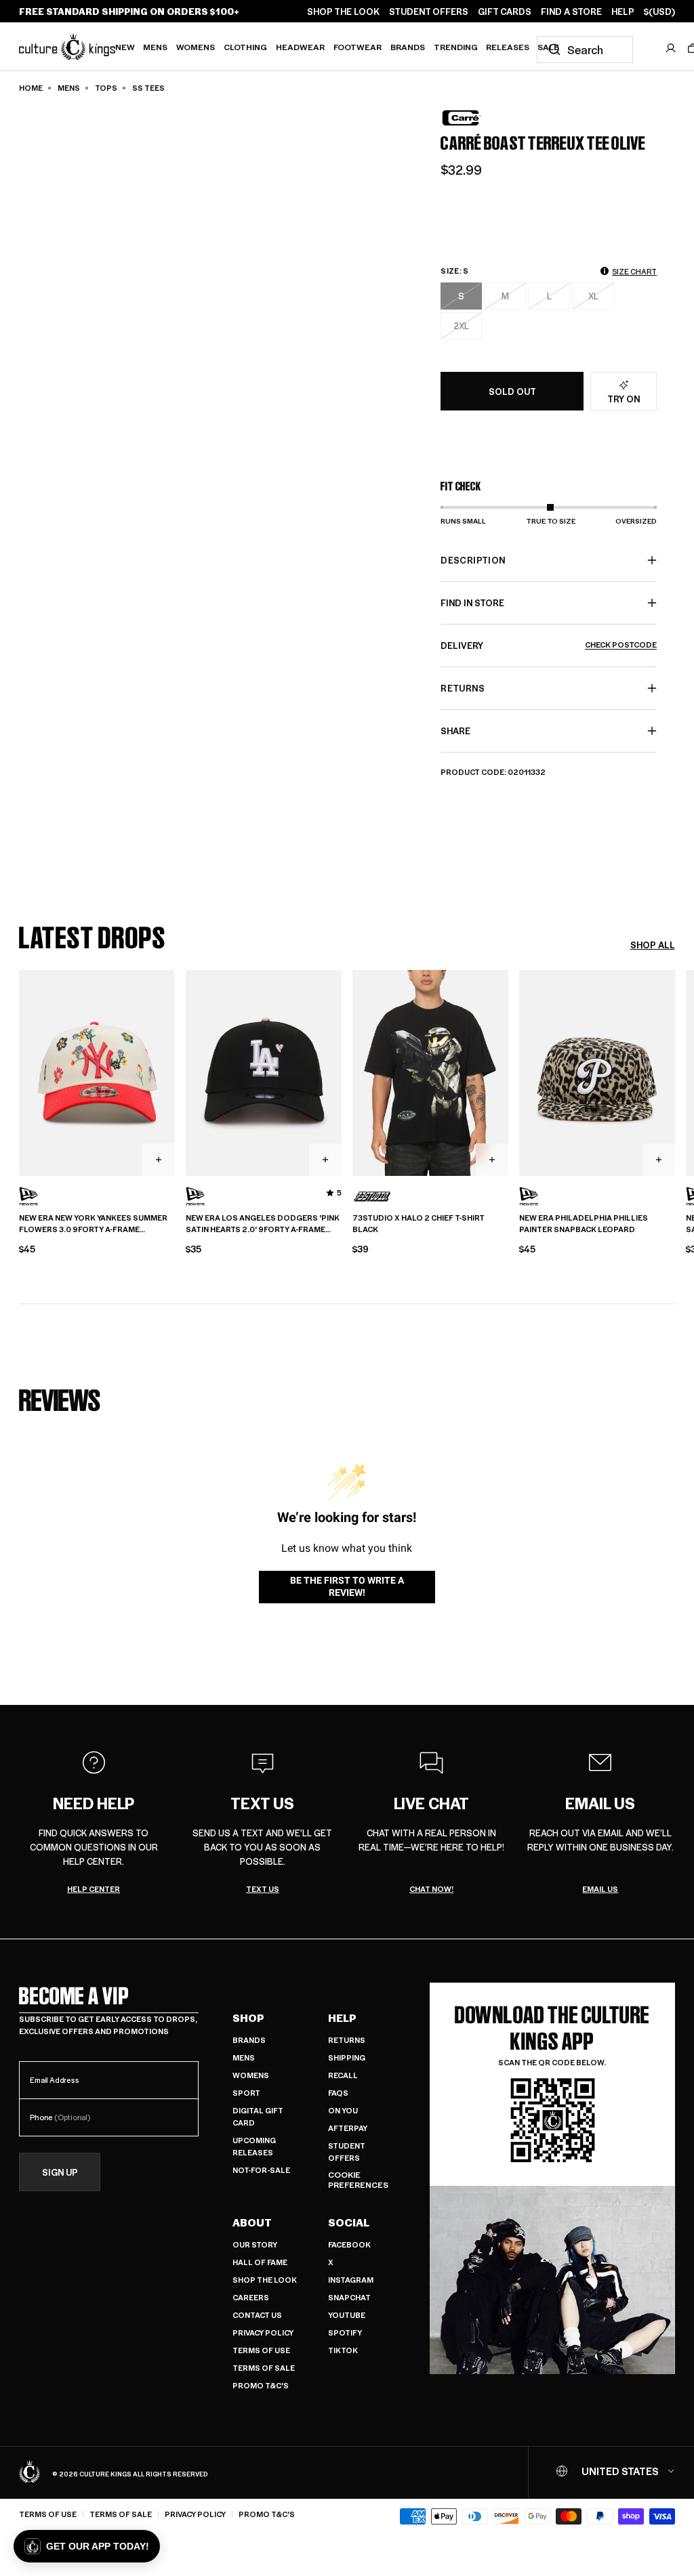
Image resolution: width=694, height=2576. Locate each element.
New (125, 47)
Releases (508, 47)
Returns (347, 2040)
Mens (155, 47)
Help (342, 2018)
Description (473, 560)
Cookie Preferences (358, 2180)
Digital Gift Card (258, 2116)
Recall (343, 2075)
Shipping (347, 2057)
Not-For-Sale (261, 2170)
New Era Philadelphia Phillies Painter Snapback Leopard (584, 1224)
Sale (548, 47)
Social (349, 2222)
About (252, 2222)
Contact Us (257, 2315)
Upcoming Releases (254, 2146)
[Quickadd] (159, 1160)
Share (455, 731)
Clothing (245, 47)
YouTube (347, 2315)
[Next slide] (675, 1071)
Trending (456, 47)
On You (343, 2110)
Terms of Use (261, 2350)
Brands (408, 47)
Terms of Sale (264, 2368)
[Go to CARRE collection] (474, 118)
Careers (251, 2297)
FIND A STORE (571, 12)
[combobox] (585, 49)
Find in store (472, 603)
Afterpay (348, 2128)
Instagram (351, 2280)
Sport (246, 2093)
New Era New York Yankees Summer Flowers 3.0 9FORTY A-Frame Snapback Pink (93, 1224)
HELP (623, 12)
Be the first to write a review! (347, 1586)
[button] (87, 2546)
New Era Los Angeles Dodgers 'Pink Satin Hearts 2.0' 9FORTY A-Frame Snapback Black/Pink (263, 1224)
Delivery (549, 645)
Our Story (255, 2244)
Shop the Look (265, 2280)
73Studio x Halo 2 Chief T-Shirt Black (419, 1224)
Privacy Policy (263, 2332)
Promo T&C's (261, 2385)
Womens (196, 47)
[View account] (671, 48)
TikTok (343, 2350)
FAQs (338, 2093)
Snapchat (349, 2297)
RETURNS (462, 688)
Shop (248, 2018)
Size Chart (634, 271)
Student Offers (347, 2152)
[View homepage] (67, 46)
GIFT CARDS (505, 12)
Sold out (512, 391)
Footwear (358, 47)
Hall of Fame (260, 2262)
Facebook (349, 2244)
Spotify (345, 2332)
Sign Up (60, 2172)
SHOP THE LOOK (343, 12)
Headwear (300, 47)
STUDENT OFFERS (429, 12)
